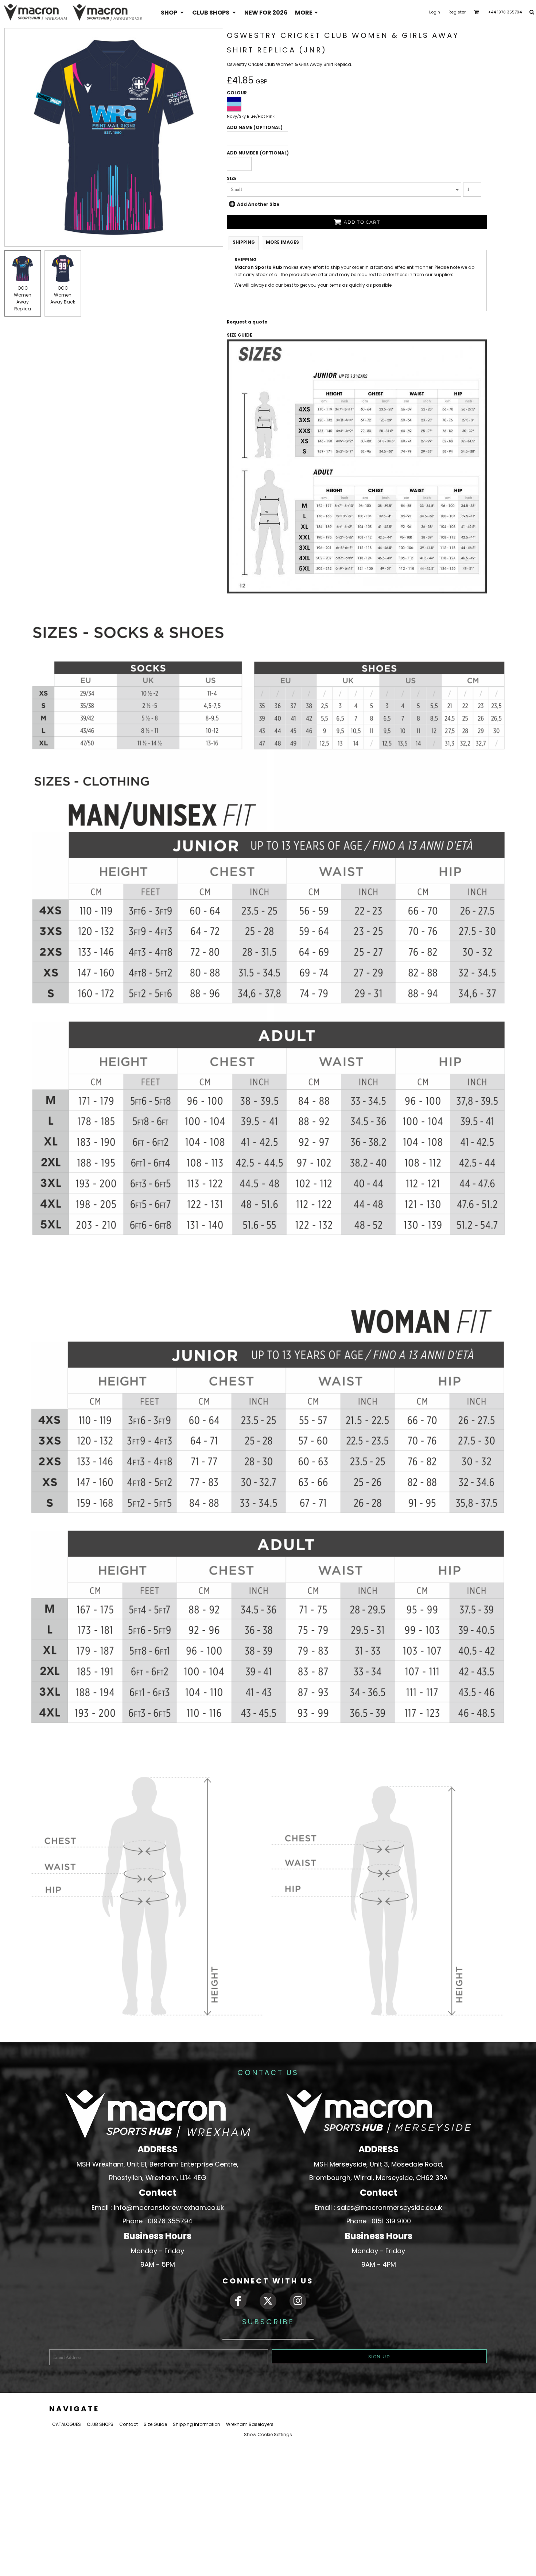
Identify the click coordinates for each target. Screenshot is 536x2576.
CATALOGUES (67, 2424)
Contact (129, 2424)
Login (435, 12)
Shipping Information (197, 2424)
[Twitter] (268, 2301)
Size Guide (155, 2424)
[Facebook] (238, 2301)
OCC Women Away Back (63, 295)
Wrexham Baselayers (250, 2424)
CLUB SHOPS (100, 2424)
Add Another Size (258, 204)
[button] (173, 12)
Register (457, 12)
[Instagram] (298, 2301)
